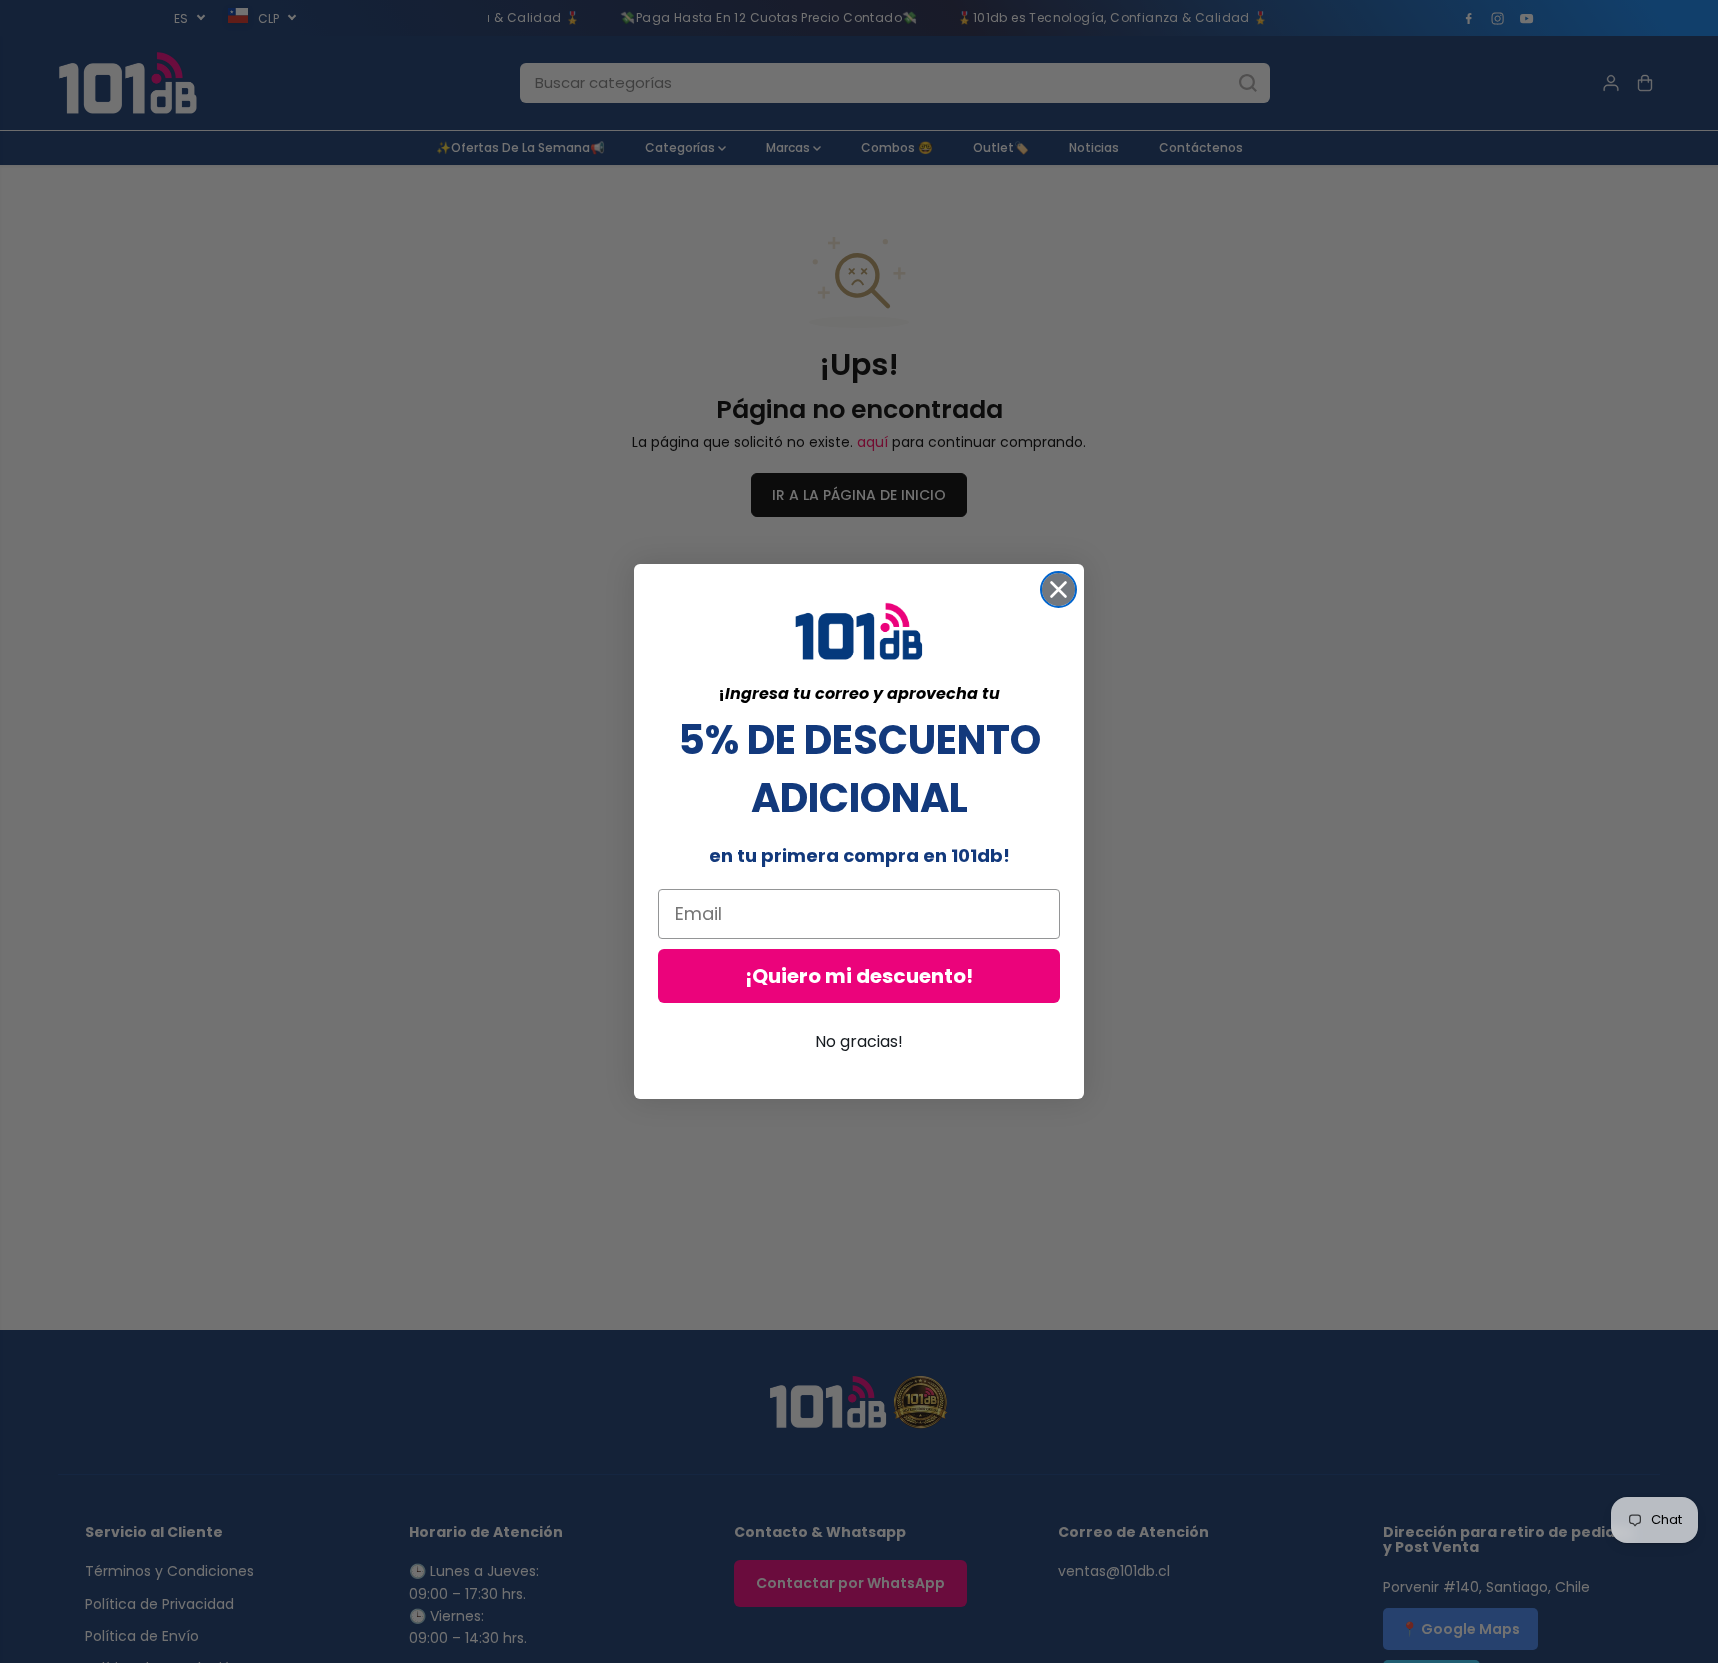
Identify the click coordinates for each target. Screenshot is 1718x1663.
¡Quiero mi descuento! (859, 976)
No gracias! (859, 1041)
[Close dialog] (1058, 589)
